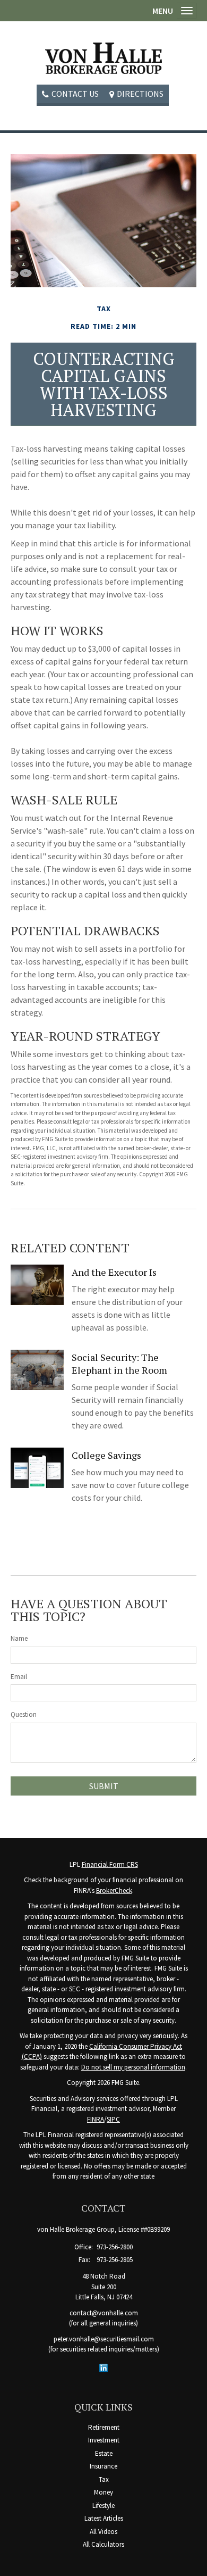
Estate (104, 2453)
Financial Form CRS (110, 1864)
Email (19, 1677)
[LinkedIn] (103, 2367)
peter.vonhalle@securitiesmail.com (104, 2339)
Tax (104, 2479)
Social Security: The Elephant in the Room (119, 1364)
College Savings (106, 1455)
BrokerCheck (114, 1891)
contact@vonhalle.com (104, 2313)
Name (19, 1638)
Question (24, 1714)
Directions (140, 94)
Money (103, 2492)
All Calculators (103, 2544)
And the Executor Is (114, 1272)
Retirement (104, 2427)
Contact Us (75, 94)
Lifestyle (103, 2506)
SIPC (113, 2119)
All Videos (103, 2532)
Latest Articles (104, 2518)
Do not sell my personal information (133, 2067)
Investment (104, 2440)
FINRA (96, 2119)
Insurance (103, 2466)
